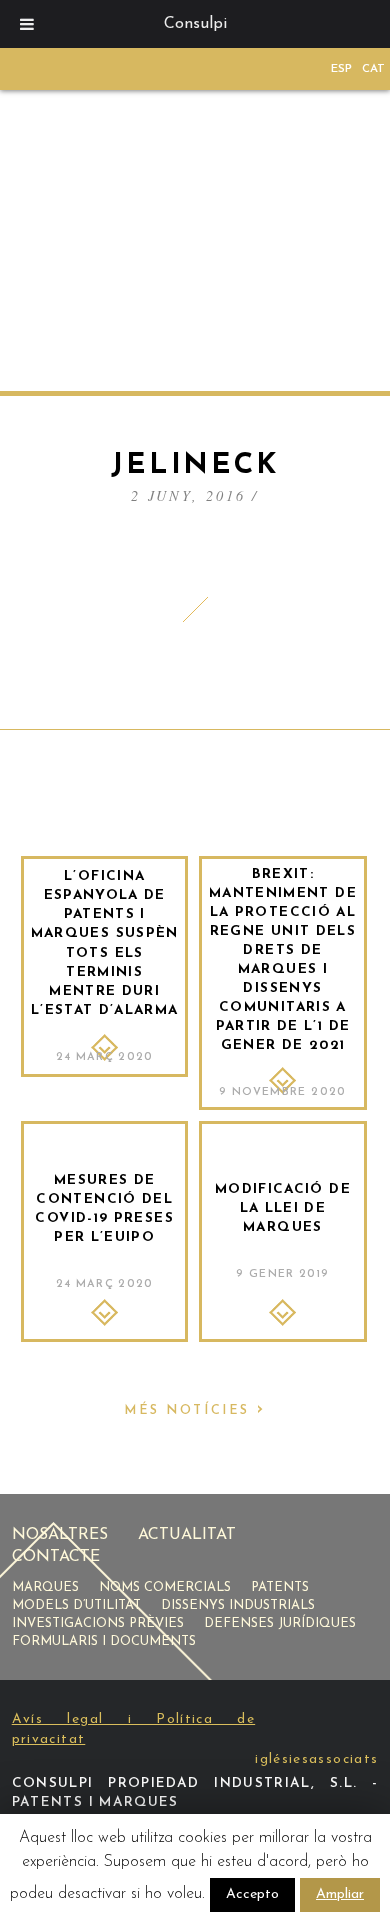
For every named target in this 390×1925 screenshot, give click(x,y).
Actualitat (187, 1535)
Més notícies (195, 1410)
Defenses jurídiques (280, 1623)
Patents (280, 1587)
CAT (373, 69)
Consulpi (195, 24)
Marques (45, 1587)
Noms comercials (165, 1587)
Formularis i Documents (104, 1641)
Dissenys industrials (238, 1605)
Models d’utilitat (76, 1605)
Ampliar (340, 1894)
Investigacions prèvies (98, 1623)
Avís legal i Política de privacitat (134, 1729)
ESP (341, 69)
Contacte (56, 1557)
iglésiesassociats (316, 1759)
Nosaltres (60, 1535)
